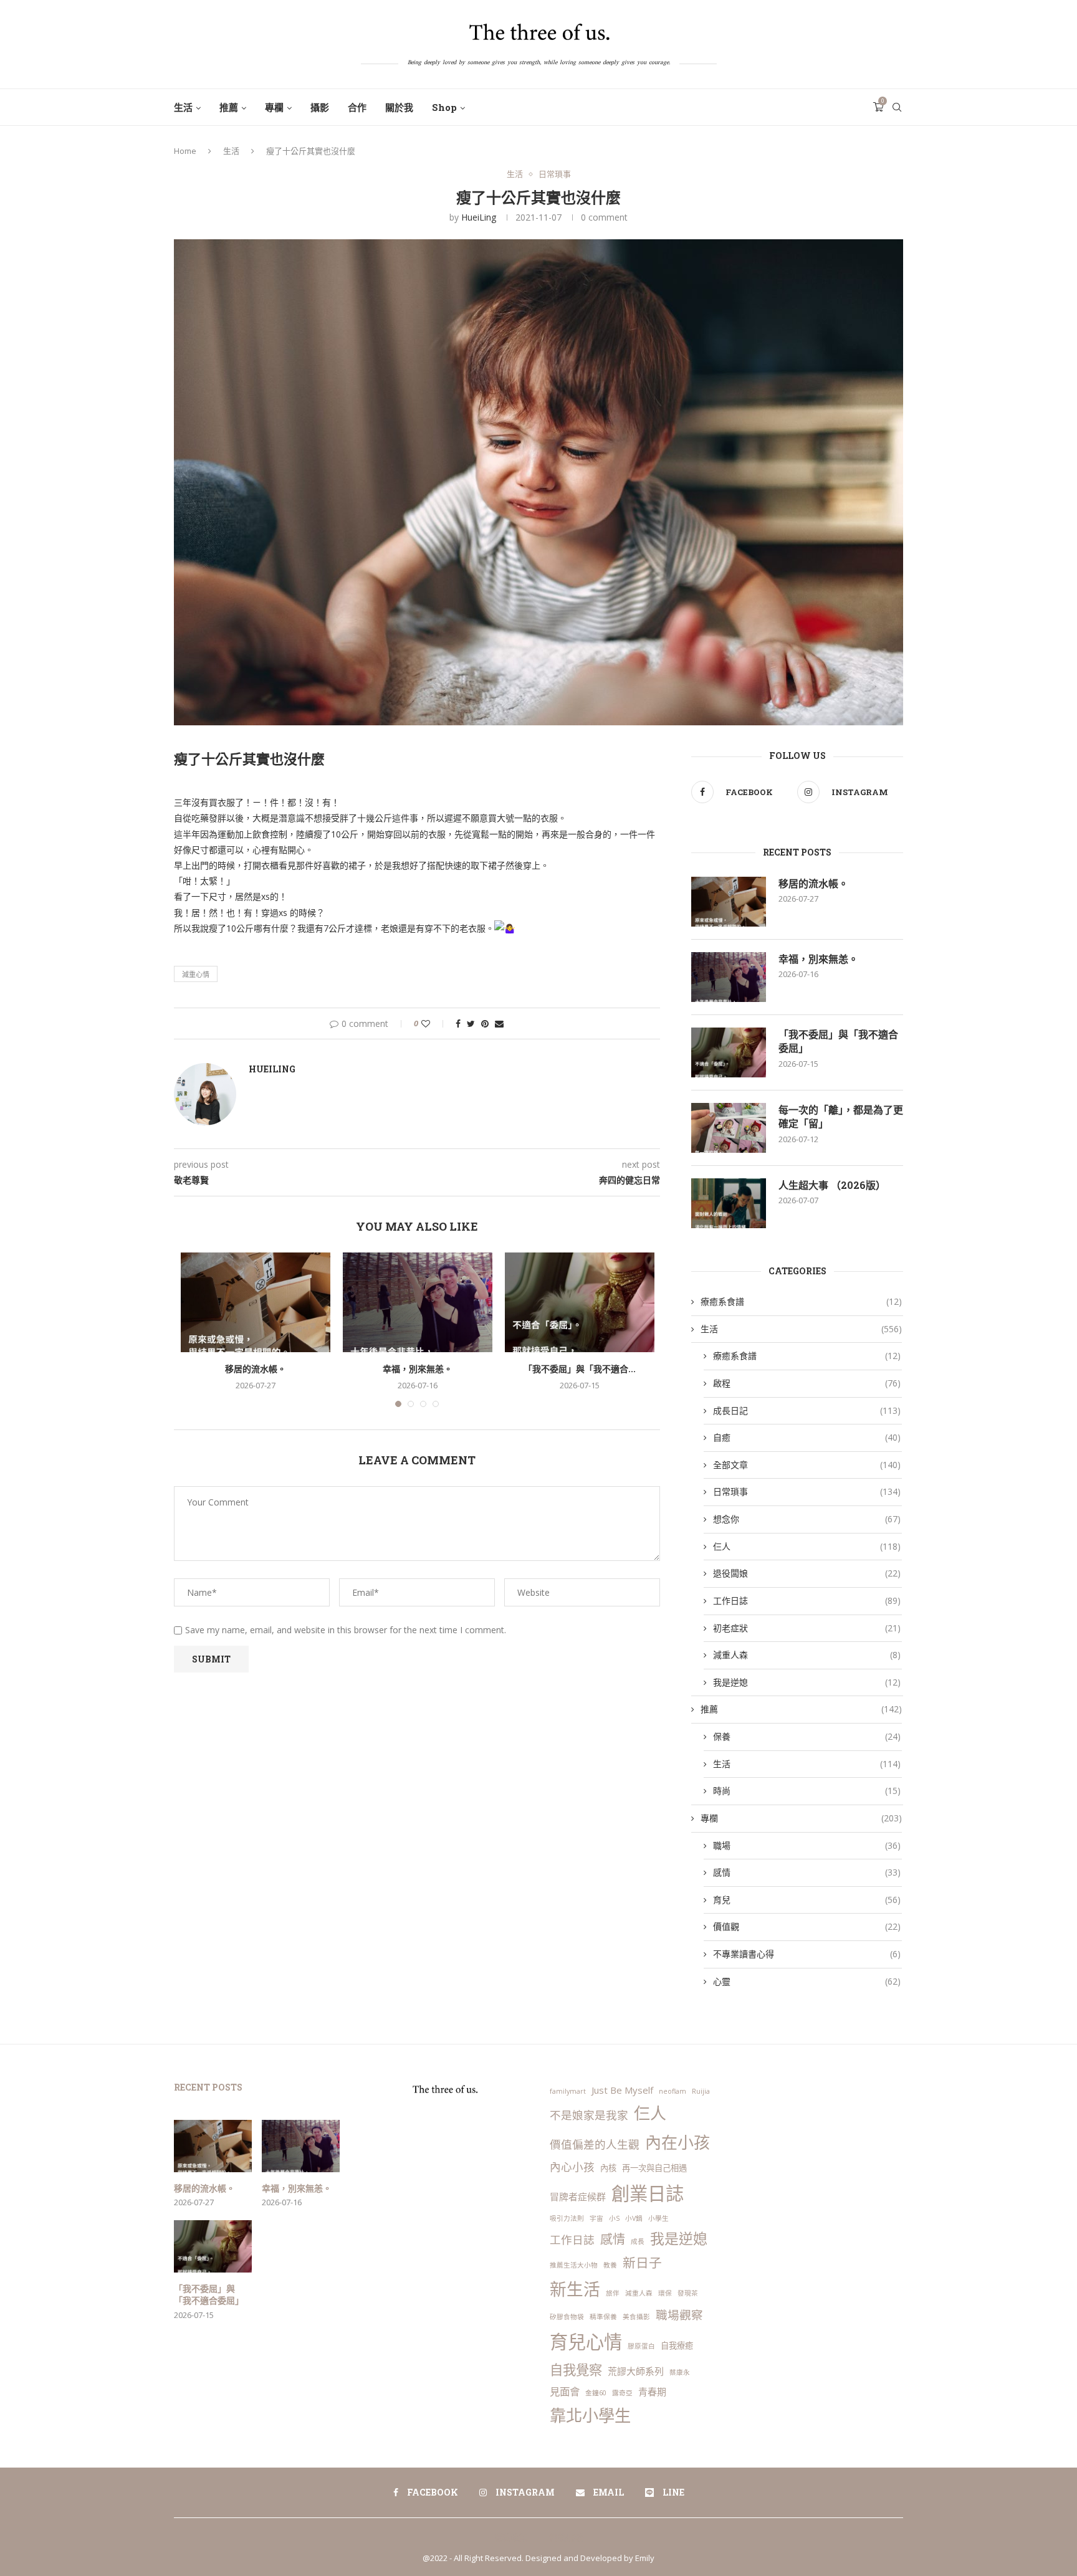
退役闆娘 (807, 1573)
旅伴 (613, 2293)
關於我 (399, 107)
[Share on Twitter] (471, 1023)
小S (614, 2218)
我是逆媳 (807, 1682)
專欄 (274, 107)
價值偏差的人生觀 (595, 2144)
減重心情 (196, 974)
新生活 (575, 2289)
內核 (608, 2168)
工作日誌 (807, 1600)
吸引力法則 (567, 2218)
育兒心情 (586, 2342)
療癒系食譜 (801, 1301)
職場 (807, 1845)
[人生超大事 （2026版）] (729, 1203)
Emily (645, 2558)
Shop (444, 107)
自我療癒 (677, 2345)
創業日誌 (648, 2193)
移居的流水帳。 (256, 1369)
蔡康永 (680, 2372)
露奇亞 (622, 2393)
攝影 (320, 107)
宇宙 (596, 2218)
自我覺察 (576, 2369)
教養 (610, 2265)
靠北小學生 (590, 2415)
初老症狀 (807, 1628)
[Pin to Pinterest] (485, 1023)
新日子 (642, 2263)
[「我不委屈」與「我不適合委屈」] (580, 1302)
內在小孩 (677, 2142)
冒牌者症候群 (578, 2197)
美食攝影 (636, 2317)
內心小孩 (572, 2167)
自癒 (807, 1437)
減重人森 (807, 1655)
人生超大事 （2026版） (832, 1185)
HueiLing (479, 217)
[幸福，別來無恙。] (418, 1302)
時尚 (807, 1791)
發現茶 (688, 2293)
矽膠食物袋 (567, 2317)
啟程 (807, 1383)
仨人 (807, 1546)
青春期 (652, 2392)
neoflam (673, 2091)
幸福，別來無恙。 (418, 1369)
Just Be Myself (622, 2090)
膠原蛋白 (641, 2346)
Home (185, 151)
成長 (638, 2241)
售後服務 (567, 2537)
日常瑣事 (555, 174)
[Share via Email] (499, 1023)
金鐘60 (596, 2393)
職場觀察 (679, 2315)
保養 (807, 1736)
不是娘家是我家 (589, 2115)
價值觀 (807, 1926)
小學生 (658, 2218)
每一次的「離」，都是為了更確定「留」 (841, 1116)
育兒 (807, 1900)
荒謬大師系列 (636, 2371)
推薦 (229, 107)
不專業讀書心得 (807, 1954)
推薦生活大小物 (574, 2265)
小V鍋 (634, 2218)
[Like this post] (434, 1023)
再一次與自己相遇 (654, 2168)
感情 (807, 1872)
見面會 (565, 2391)
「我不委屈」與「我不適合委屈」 (838, 1041)
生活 (183, 107)
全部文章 (807, 1465)
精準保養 (603, 2317)
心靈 (807, 1981)
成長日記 (807, 1410)
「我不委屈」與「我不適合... (580, 1369)
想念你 (807, 1519)
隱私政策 (510, 2537)
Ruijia (701, 2091)
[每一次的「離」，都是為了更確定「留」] (729, 1128)
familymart (568, 2091)
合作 (357, 107)
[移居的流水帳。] (256, 1302)
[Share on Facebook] (458, 1023)
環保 (665, 2293)
